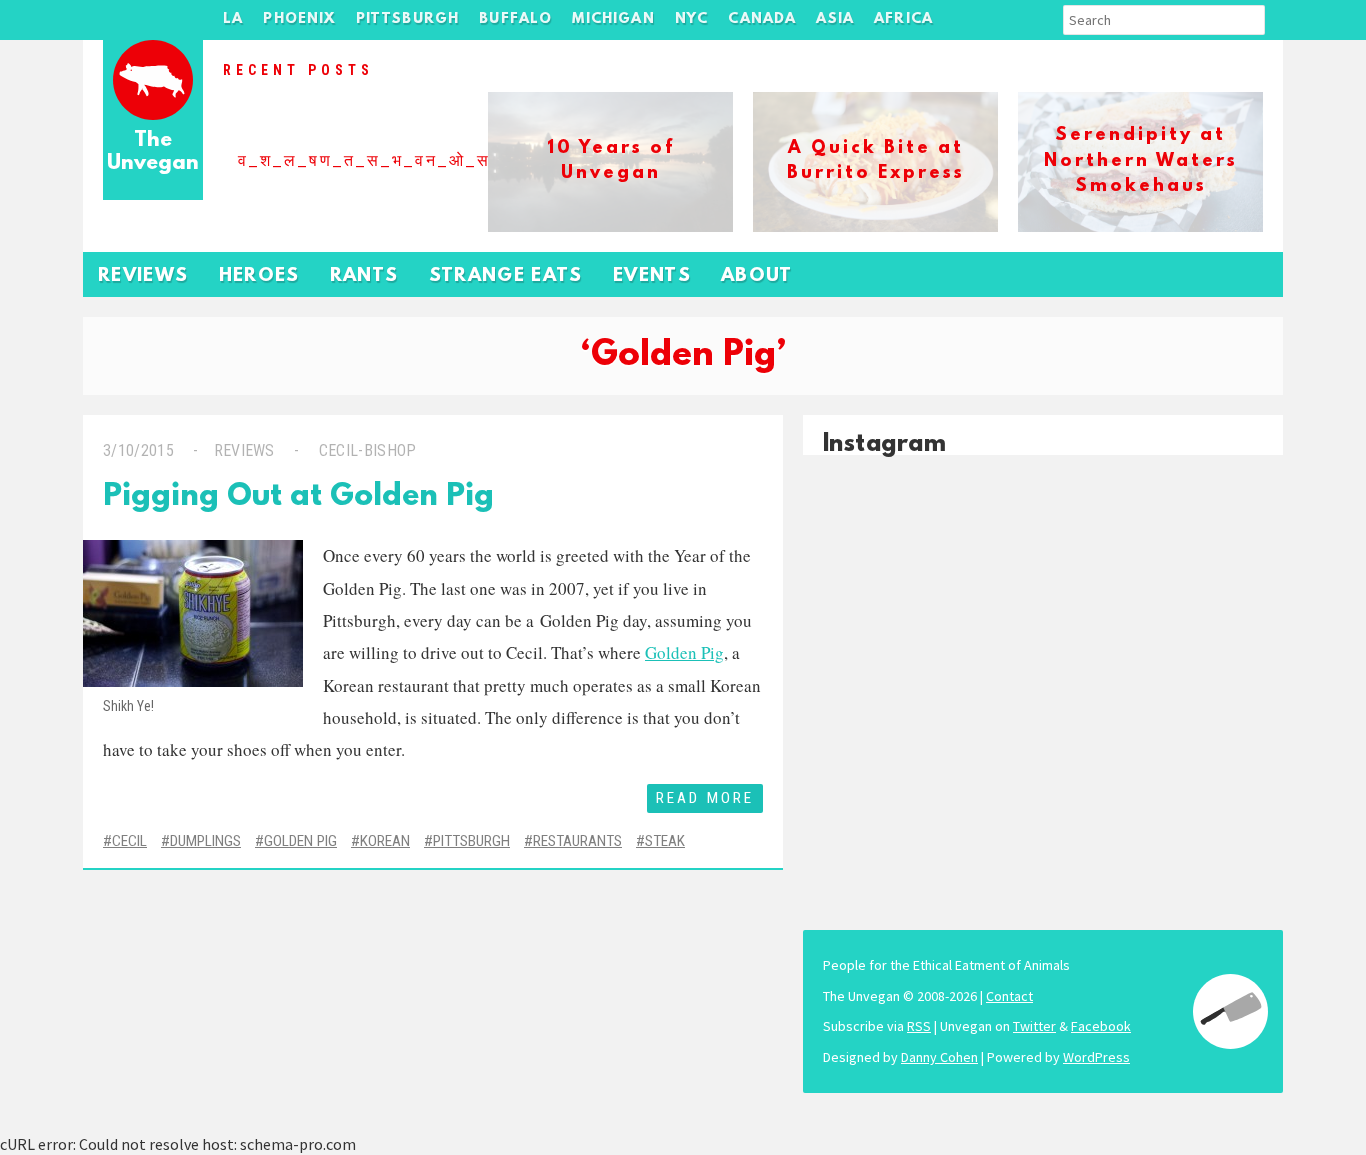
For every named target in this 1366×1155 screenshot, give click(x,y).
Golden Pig (684, 652)
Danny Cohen (939, 1057)
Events (652, 276)
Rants (364, 276)
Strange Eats (506, 276)
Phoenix (299, 19)
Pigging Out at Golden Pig (298, 497)
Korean (385, 841)
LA (233, 19)
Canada (762, 19)
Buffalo (515, 19)
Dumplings (205, 841)
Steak (665, 841)
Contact (1009, 996)
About (757, 276)
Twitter (1034, 1026)
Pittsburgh (408, 19)
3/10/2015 (138, 450)
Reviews (143, 276)
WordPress (1096, 1057)
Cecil (129, 841)
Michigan (613, 19)
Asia (835, 19)
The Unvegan (153, 152)
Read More (705, 798)
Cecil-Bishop (367, 450)
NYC (692, 19)
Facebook (1101, 1026)
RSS (919, 1026)
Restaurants (577, 841)
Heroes (259, 276)
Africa (903, 19)
